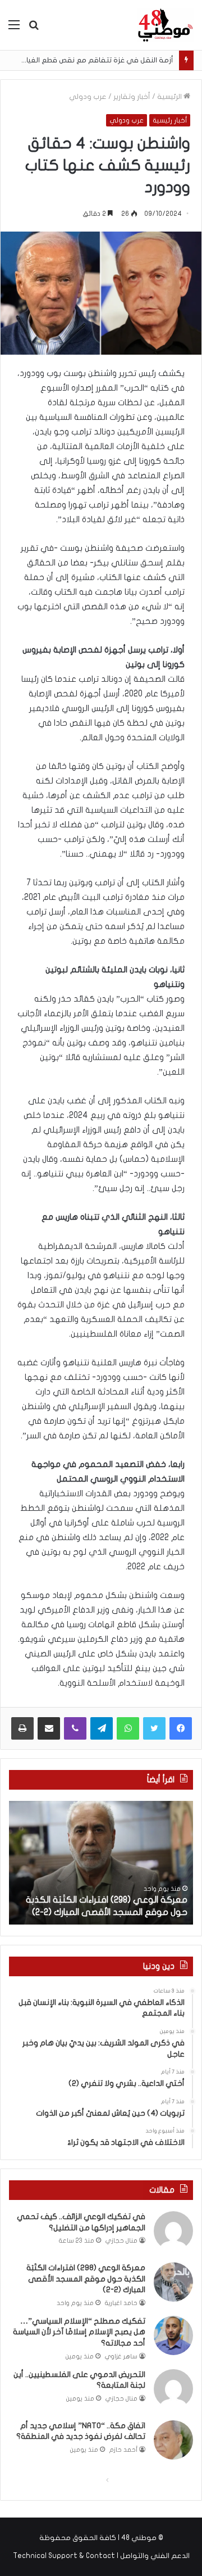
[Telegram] (102, 1728)
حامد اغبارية (121, 2303)
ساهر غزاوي (121, 2357)
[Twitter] (154, 1728)
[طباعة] (22, 1728)
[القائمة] (14, 29)
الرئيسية (170, 97)
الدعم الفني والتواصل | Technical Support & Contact (101, 2556)
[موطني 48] (166, 25)
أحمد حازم (123, 2450)
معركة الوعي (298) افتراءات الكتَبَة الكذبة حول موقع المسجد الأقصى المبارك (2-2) (86, 2279)
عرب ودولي (88, 97)
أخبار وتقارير (132, 97)
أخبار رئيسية (170, 120)
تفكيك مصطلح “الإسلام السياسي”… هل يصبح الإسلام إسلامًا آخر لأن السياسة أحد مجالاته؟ (79, 2332)
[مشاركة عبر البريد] (49, 1728)
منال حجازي (121, 2241)
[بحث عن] (34, 29)
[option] (101, 1863)
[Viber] (75, 1728)
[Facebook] (181, 1728)
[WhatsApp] (128, 1728)
